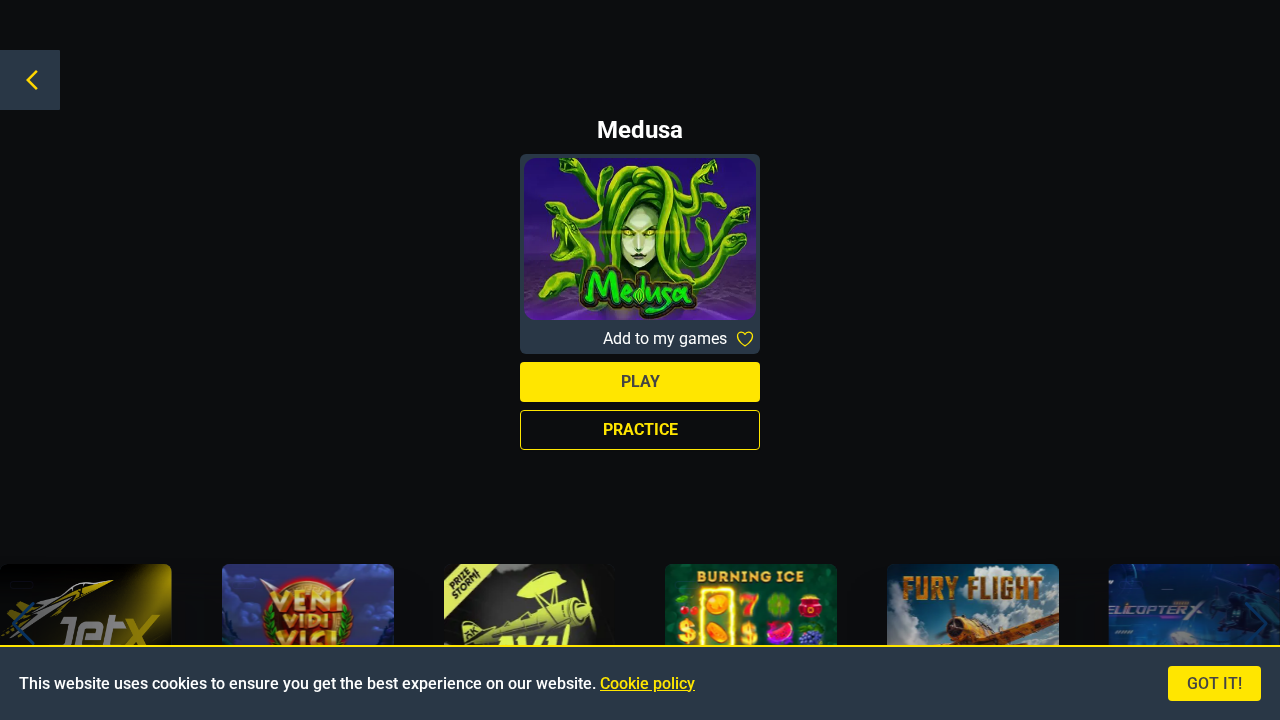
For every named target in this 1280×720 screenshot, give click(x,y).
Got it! (1214, 683)
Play (640, 381)
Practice (640, 429)
